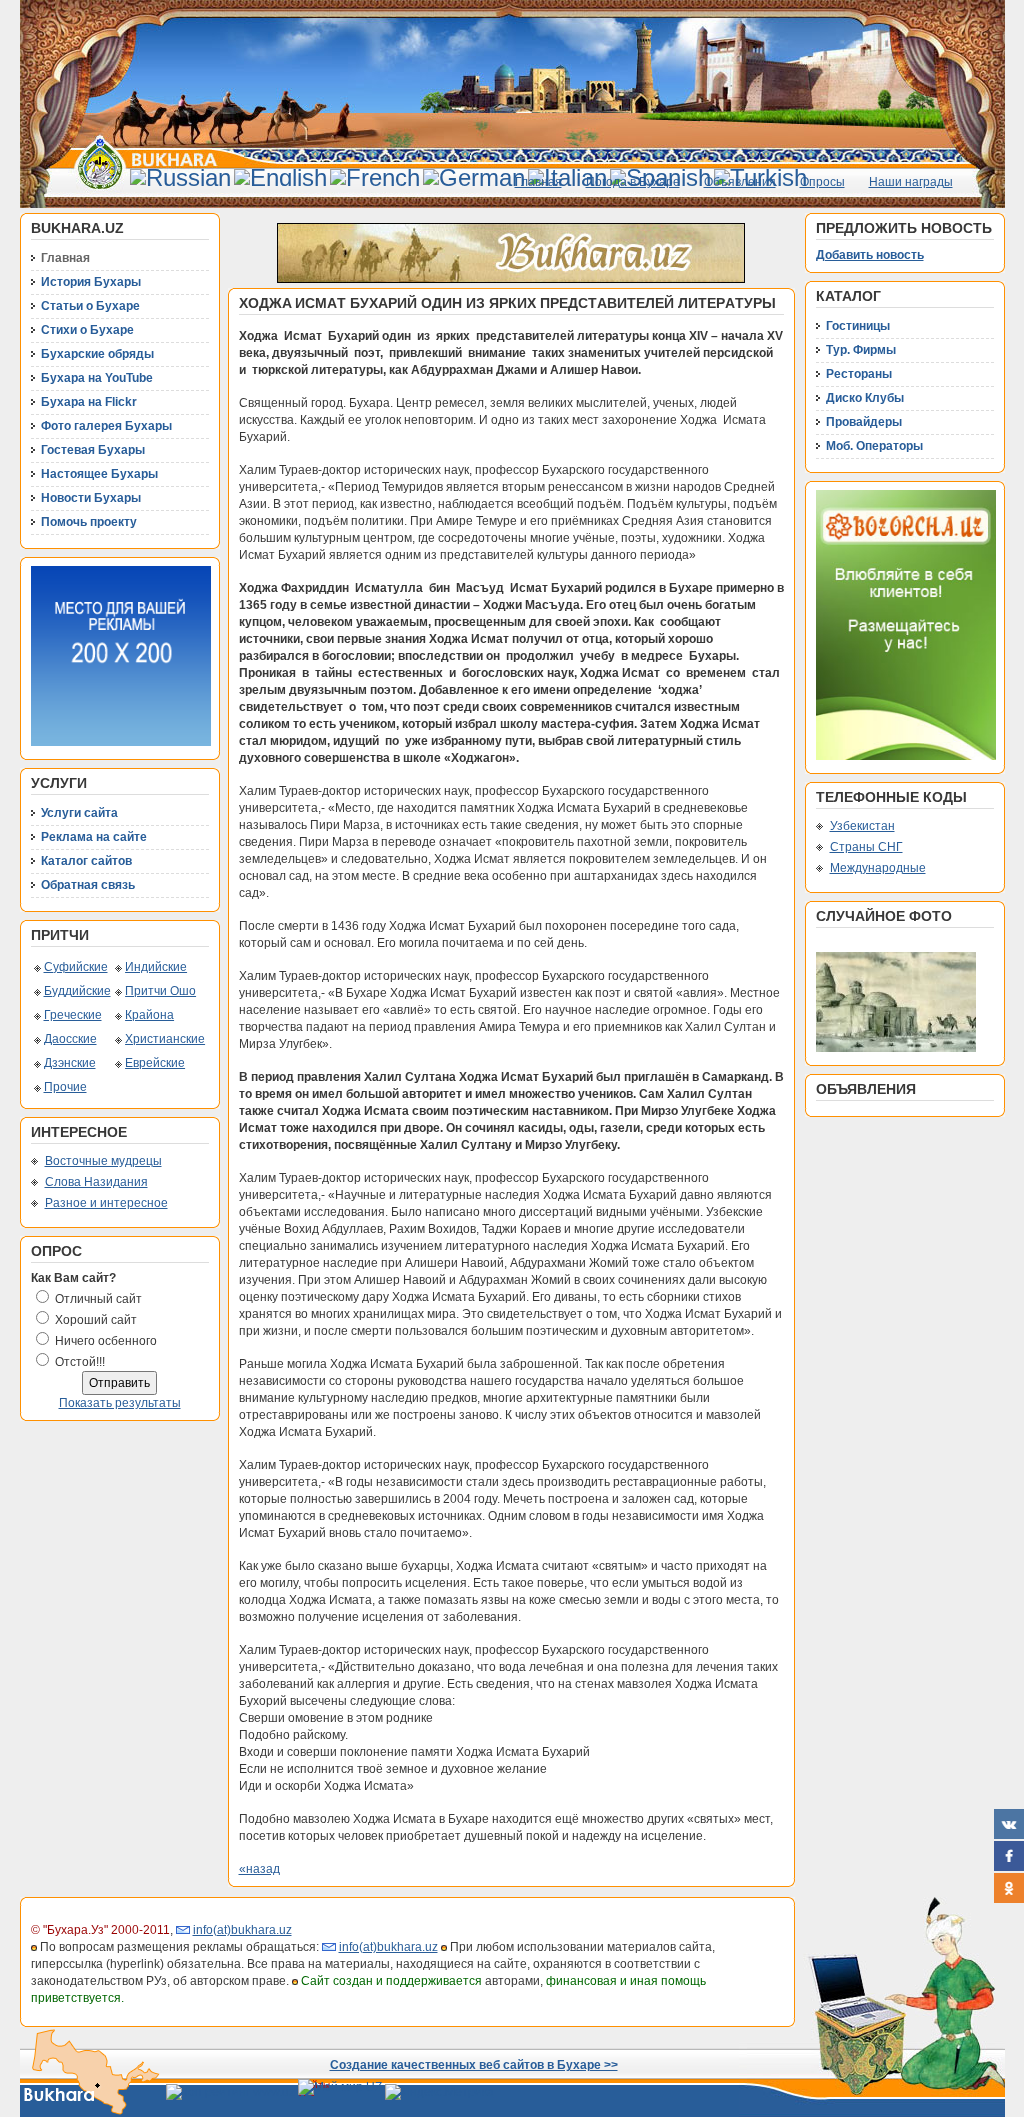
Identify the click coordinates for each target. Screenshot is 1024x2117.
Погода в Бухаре (633, 182)
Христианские (165, 1039)
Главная (538, 182)
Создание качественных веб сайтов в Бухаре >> (474, 2065)
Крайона (149, 1015)
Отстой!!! (80, 1362)
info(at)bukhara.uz (242, 1930)
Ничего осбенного (106, 1341)
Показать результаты (120, 1403)
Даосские (70, 1039)
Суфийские (76, 967)
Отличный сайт (98, 1299)
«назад (259, 1869)
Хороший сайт (96, 1320)
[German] (474, 177)
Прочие (65, 1087)
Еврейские (155, 1063)
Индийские (156, 967)
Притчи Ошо (160, 991)
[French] (375, 177)
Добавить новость (870, 255)
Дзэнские (70, 1063)
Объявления (740, 182)
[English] (280, 177)
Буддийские (77, 991)
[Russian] (180, 177)
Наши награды (911, 182)
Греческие (73, 1015)
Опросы (822, 182)
